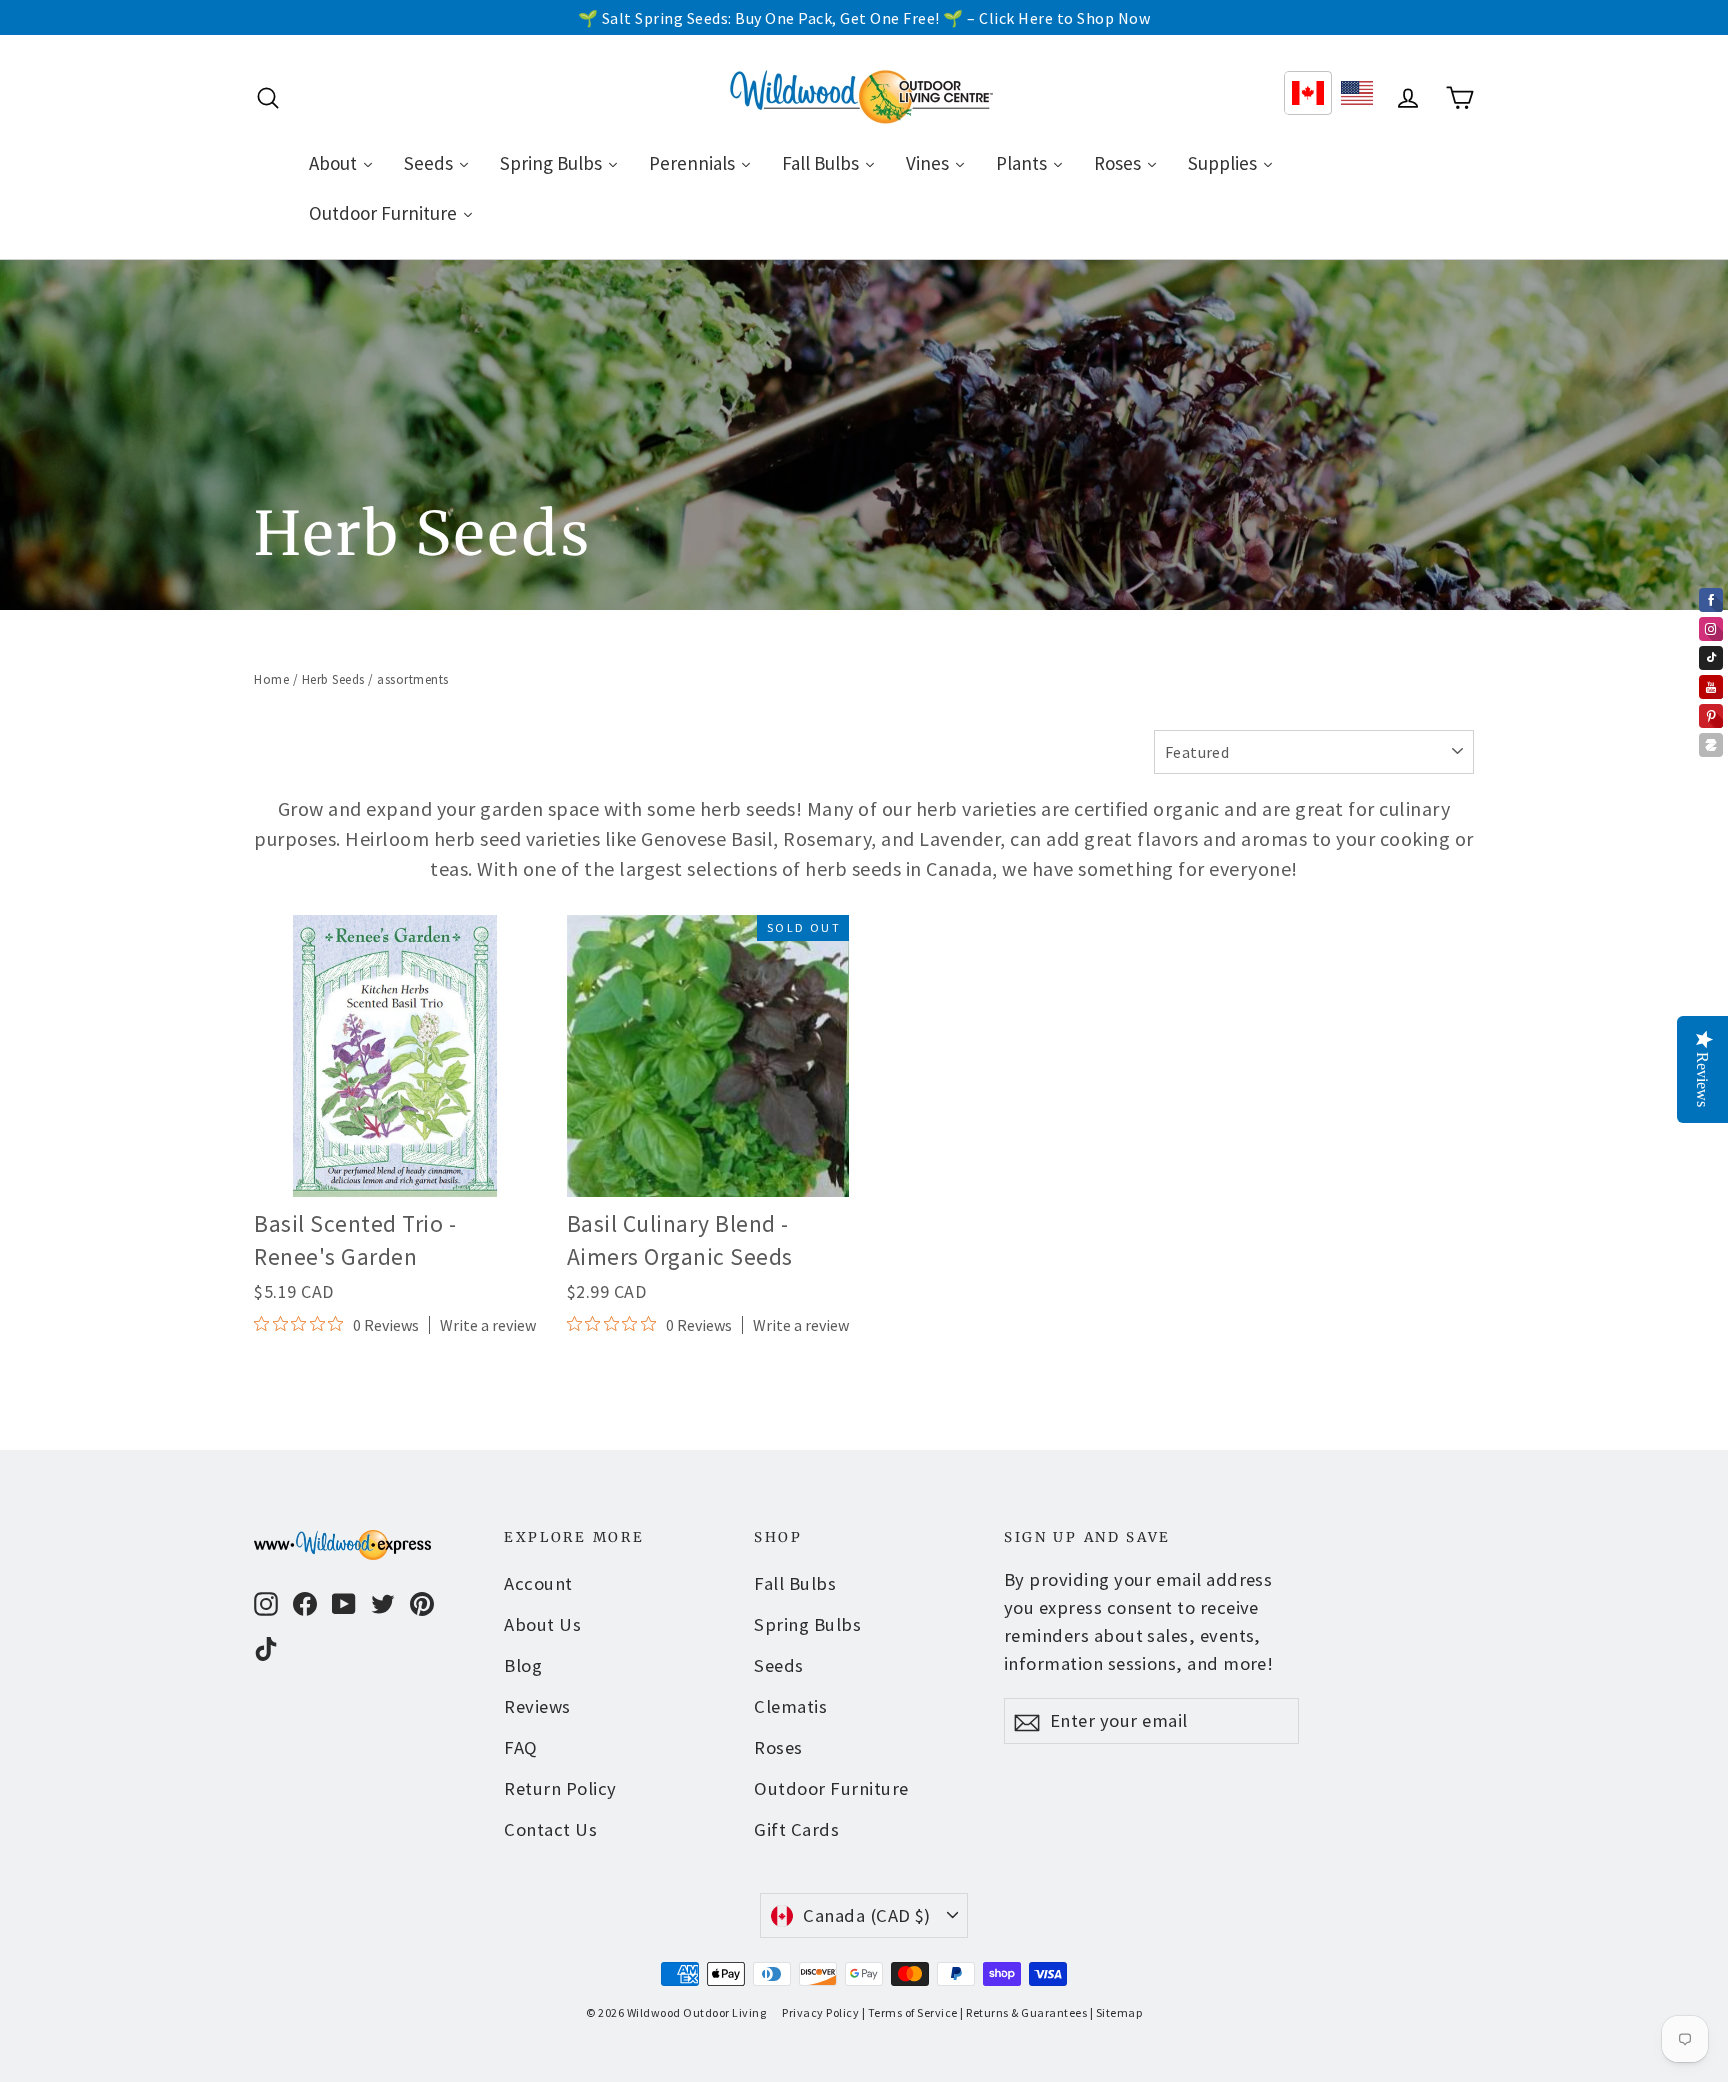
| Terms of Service (910, 2012)
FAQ (521, 1747)
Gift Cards (796, 1829)
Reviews (537, 1706)
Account (538, 1583)
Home (271, 679)
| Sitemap (1116, 2012)
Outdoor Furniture (831, 1788)
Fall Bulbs (795, 1583)
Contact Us (550, 1829)
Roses (778, 1747)
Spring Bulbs (807, 1624)
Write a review (488, 1325)
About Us (542, 1624)
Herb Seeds (333, 679)
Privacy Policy (820, 2012)
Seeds (779, 1665)
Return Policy (560, 1788)
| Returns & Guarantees (1023, 2012)
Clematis (790, 1706)
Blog (523, 1665)
